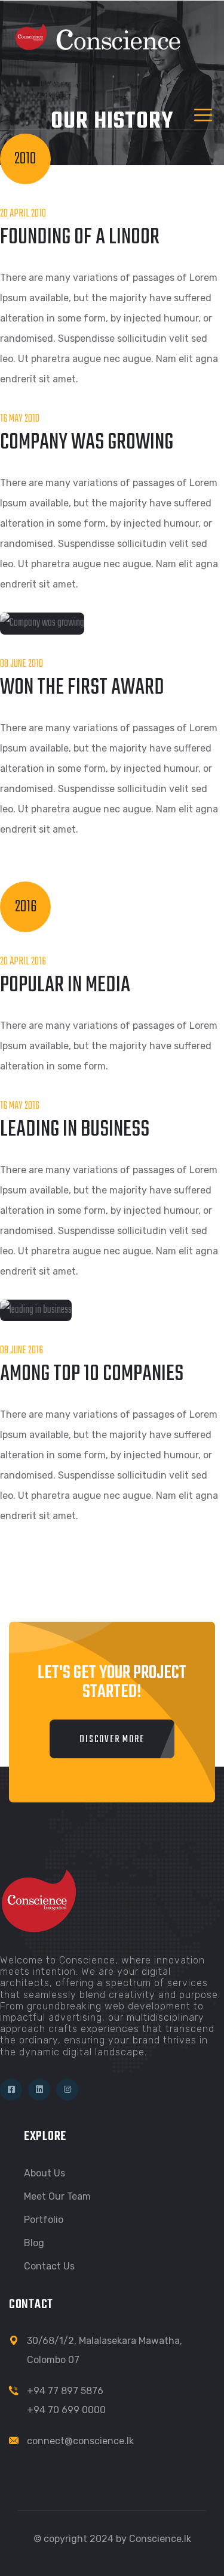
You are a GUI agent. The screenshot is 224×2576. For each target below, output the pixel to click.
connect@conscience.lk (80, 2441)
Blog (34, 2243)
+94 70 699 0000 (66, 2410)
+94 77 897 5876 (65, 2391)
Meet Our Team (57, 2196)
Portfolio (44, 2220)
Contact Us (49, 2266)
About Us (45, 2173)
